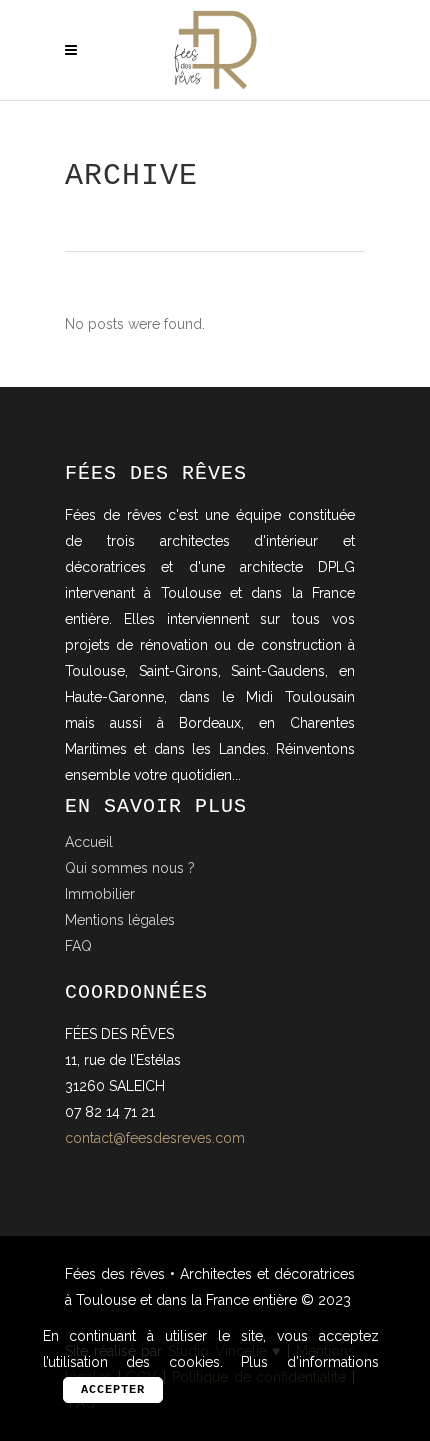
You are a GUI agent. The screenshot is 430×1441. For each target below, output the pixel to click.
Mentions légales (120, 920)
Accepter (113, 1390)
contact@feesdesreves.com (155, 1138)
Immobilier (100, 894)
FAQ (78, 946)
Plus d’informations (310, 1362)
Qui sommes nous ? (130, 868)
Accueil (89, 842)
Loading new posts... (215, 358)
